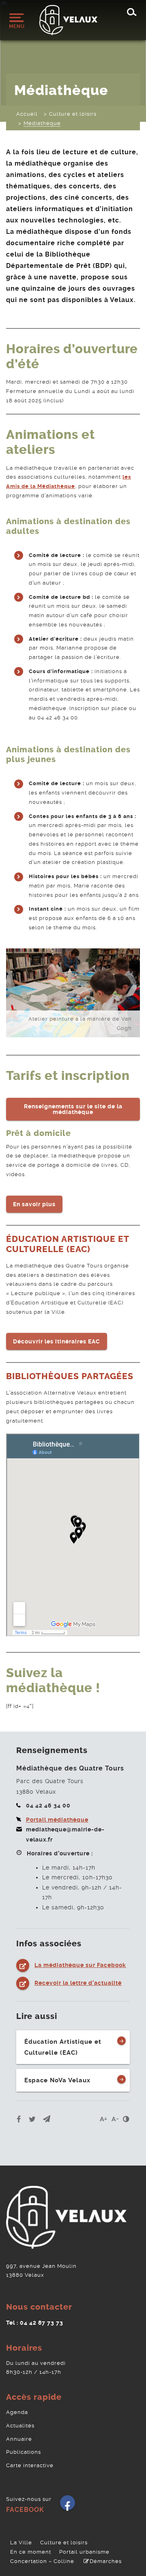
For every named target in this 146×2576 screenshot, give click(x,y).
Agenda (17, 2412)
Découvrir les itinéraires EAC (57, 1341)
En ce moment (31, 2552)
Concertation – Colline (42, 2561)
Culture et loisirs (64, 2543)
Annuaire (19, 2439)
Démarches (106, 2561)
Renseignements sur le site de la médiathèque (73, 1109)
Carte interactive (30, 2465)
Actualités (20, 2426)
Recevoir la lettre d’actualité (78, 1983)
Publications (24, 2452)
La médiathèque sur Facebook (80, 1965)
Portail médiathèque (57, 1820)
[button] (47, 2119)
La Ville (21, 2543)
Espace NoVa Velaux (57, 2080)
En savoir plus (34, 1204)
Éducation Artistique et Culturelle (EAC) (63, 2047)
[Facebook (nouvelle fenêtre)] (68, 2506)
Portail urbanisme (84, 2552)
